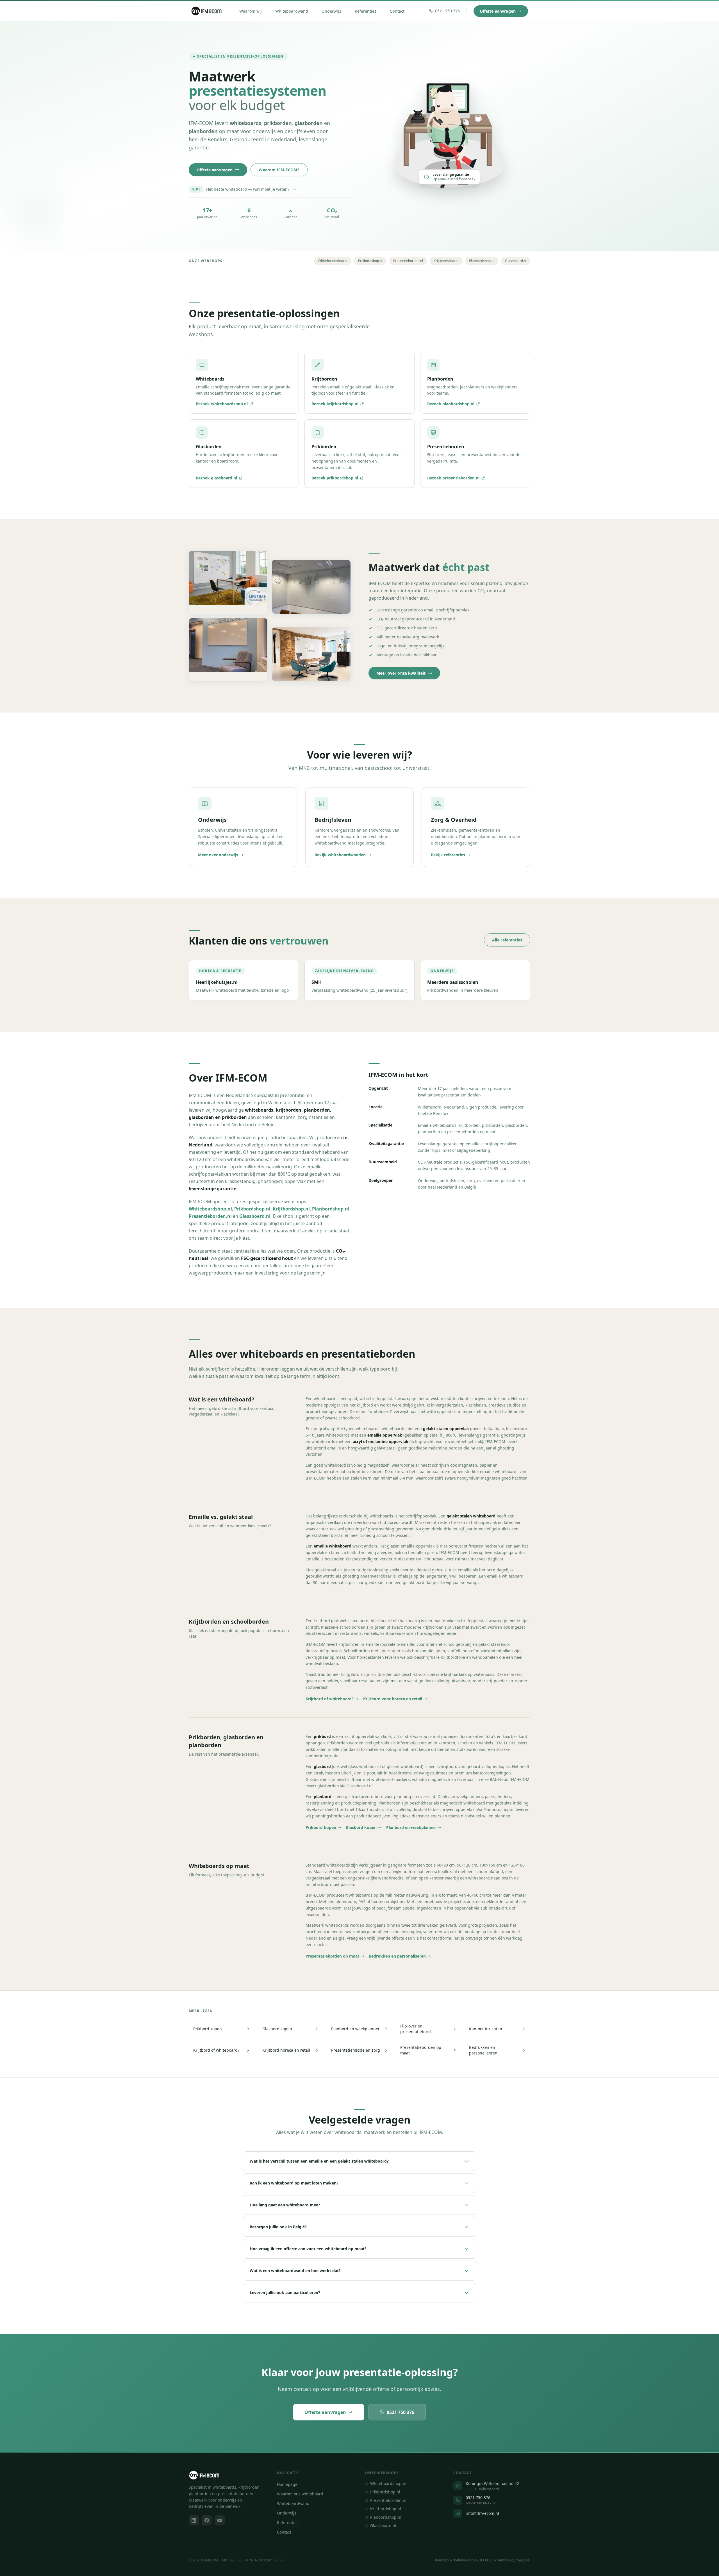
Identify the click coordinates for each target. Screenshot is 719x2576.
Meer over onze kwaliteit (401, 673)
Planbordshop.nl (482, 261)
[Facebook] (207, 2520)
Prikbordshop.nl (370, 261)
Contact (397, 11)
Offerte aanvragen (498, 11)
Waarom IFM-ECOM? (279, 170)
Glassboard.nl (516, 261)
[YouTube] (220, 2520)
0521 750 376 (401, 2412)
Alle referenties (507, 940)
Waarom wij (251, 11)
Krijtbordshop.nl (446, 261)
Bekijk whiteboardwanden (340, 855)
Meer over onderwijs (218, 855)
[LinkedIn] (194, 2520)
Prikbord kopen (321, 1827)
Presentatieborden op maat (332, 1956)
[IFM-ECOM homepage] (207, 11)
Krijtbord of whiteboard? (330, 1699)
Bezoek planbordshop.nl (451, 404)
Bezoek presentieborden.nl (453, 478)
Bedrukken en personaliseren (397, 1956)
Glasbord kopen (361, 1827)
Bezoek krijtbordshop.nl (335, 404)
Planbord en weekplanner (411, 1827)
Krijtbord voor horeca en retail (393, 1699)
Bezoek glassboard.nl (216, 478)
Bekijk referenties (448, 855)
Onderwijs (331, 11)
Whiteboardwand (292, 11)
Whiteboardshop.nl (333, 261)
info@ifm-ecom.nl (482, 2513)
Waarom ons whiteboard (300, 2494)
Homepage (287, 2484)
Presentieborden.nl (408, 261)
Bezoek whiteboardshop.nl (222, 404)
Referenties (366, 11)
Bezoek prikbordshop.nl (335, 478)
